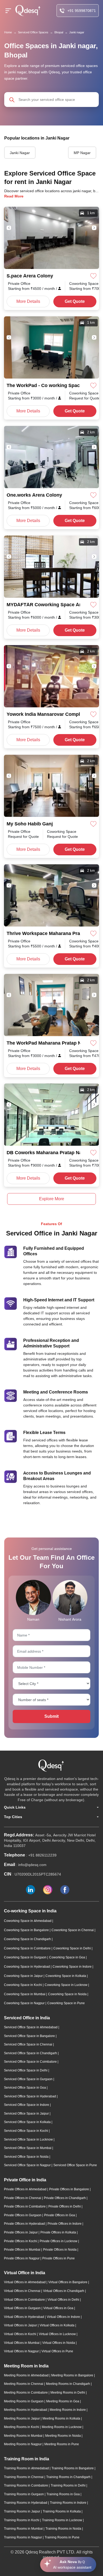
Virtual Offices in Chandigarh (64, 2291)
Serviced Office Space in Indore (27, 2105)
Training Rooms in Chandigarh (69, 2477)
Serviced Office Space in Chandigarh (31, 2053)
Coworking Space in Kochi (23, 1985)
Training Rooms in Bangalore (73, 2468)
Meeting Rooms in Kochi (22, 2427)
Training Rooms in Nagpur (23, 2537)
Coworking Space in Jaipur (24, 1976)
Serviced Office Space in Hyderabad (30, 2096)
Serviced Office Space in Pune (75, 2165)
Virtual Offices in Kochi (20, 2334)
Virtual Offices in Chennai (23, 2291)
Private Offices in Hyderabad (25, 2224)
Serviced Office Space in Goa (25, 2088)
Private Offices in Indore (65, 2224)
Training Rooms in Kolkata (62, 2511)
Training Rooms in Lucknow (62, 2520)
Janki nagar (77, 32)
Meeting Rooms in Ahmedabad (27, 2375)
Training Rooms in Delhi (69, 2485)
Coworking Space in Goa (67, 1957)
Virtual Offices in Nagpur (22, 2351)
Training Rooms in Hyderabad (26, 2503)
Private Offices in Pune (58, 2258)
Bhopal (59, 32)
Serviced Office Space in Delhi (26, 2070)
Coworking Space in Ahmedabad (28, 1921)
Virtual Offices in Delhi (64, 2300)
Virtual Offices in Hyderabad (24, 2317)
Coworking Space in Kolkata (66, 1976)
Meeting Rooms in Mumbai (24, 2436)
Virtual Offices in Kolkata (57, 2325)
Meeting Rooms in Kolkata (62, 2418)
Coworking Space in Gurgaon (26, 1957)
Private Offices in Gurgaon (23, 2215)
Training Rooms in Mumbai (24, 2529)
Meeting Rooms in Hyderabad (26, 2410)
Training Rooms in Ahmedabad (27, 2468)
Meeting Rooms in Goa (63, 2401)
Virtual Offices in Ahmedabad (25, 2282)
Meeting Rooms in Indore (68, 2410)
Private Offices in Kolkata (59, 2232)
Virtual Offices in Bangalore (68, 2282)
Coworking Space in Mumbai (25, 1994)
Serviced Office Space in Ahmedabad (31, 2027)
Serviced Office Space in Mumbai (28, 2148)
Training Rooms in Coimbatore (26, 2485)
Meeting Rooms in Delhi (68, 2393)
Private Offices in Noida (60, 2250)
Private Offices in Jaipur (21, 2232)
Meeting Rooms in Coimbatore (26, 2393)
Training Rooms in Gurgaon (24, 2494)
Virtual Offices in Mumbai (22, 2343)
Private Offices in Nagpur (22, 2258)
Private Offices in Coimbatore (25, 2206)
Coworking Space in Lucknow (66, 1985)
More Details (28, 301)
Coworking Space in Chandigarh (28, 1939)
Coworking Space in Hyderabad (27, 1967)
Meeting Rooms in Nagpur (23, 2444)
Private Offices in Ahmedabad (26, 2189)
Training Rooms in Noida (64, 2529)
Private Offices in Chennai (23, 2198)
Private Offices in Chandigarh (65, 2198)
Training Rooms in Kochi (22, 2520)
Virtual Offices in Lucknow (58, 2334)
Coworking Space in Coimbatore (28, 1948)
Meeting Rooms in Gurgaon (24, 2401)
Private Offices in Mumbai (23, 2250)
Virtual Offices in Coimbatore (25, 2300)
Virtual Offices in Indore (64, 2317)
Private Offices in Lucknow (59, 2241)
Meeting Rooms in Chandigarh (68, 2384)
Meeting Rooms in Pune (62, 2444)
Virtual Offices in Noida (59, 2343)
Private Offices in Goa (60, 2215)
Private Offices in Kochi (21, 2241)
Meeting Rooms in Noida (63, 2436)
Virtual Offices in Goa (59, 2308)
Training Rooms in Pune (62, 2537)
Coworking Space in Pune (66, 2003)
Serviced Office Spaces (33, 32)
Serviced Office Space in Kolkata (28, 2122)
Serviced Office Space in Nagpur (28, 2165)
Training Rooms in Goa (64, 2494)
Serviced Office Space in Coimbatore (31, 2062)
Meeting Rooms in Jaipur (22, 2418)
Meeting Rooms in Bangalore (73, 2375)
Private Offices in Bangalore (69, 2189)
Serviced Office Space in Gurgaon (29, 2079)
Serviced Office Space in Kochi (26, 2131)
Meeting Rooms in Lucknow (62, 2427)
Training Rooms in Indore (69, 2503)
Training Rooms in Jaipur (22, 2511)
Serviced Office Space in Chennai (29, 2044)
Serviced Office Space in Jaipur (27, 2114)
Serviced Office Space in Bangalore (30, 2036)
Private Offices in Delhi (65, 2206)
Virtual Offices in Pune (57, 2351)
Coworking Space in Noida (68, 1994)
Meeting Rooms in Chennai (24, 2384)
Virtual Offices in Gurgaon (23, 2308)
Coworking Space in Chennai (73, 1930)
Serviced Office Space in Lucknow (29, 2139)
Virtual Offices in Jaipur (21, 2325)
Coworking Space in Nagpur (25, 2003)
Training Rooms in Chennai (24, 2477)
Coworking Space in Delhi (72, 1948)
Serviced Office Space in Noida (27, 2157)
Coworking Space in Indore (72, 1967)
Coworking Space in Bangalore (27, 1930)
